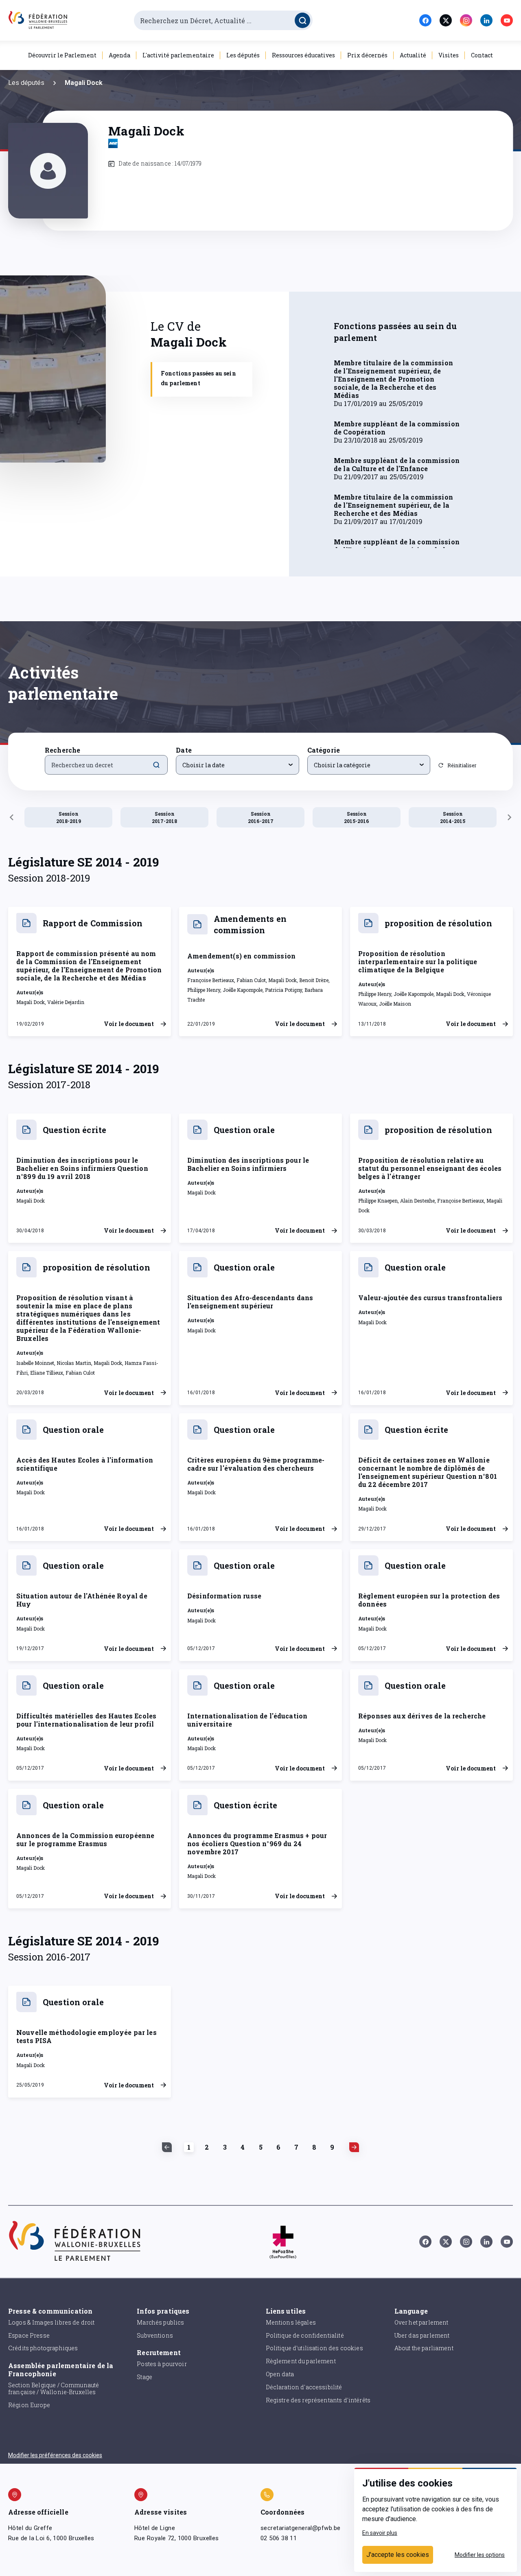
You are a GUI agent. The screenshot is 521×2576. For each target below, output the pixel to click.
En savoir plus (380, 2533)
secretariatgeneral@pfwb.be (300, 2528)
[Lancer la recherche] (302, 20)
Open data (280, 2374)
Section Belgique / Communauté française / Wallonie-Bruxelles (54, 2388)
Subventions (155, 2335)
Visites (449, 55)
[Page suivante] (352, 2147)
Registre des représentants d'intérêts (318, 2400)
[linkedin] (486, 20)
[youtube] (507, 20)
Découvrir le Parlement (62, 55)
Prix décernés (367, 55)
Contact (482, 55)
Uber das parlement (422, 2335)
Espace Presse (29, 2335)
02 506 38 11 (279, 2538)
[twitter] (446, 20)
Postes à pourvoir (162, 2364)
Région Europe (29, 2405)
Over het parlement (421, 2322)
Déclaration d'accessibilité (304, 2387)
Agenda (119, 55)
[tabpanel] (401, 434)
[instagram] (466, 20)
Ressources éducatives (303, 55)
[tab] (201, 379)
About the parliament (424, 2348)
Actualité (413, 55)
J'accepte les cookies (398, 2555)
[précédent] (11, 817)
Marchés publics (160, 2322)
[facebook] (425, 20)
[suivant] (510, 817)
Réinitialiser (462, 765)
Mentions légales (291, 2322)
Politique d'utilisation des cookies (314, 2348)
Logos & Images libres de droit (51, 2322)
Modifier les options (480, 2555)
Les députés (243, 55)
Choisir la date (204, 765)
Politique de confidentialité (305, 2335)
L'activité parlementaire (178, 55)
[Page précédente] (169, 2147)
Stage (144, 2377)
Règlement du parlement (301, 2361)
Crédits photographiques (43, 2348)
